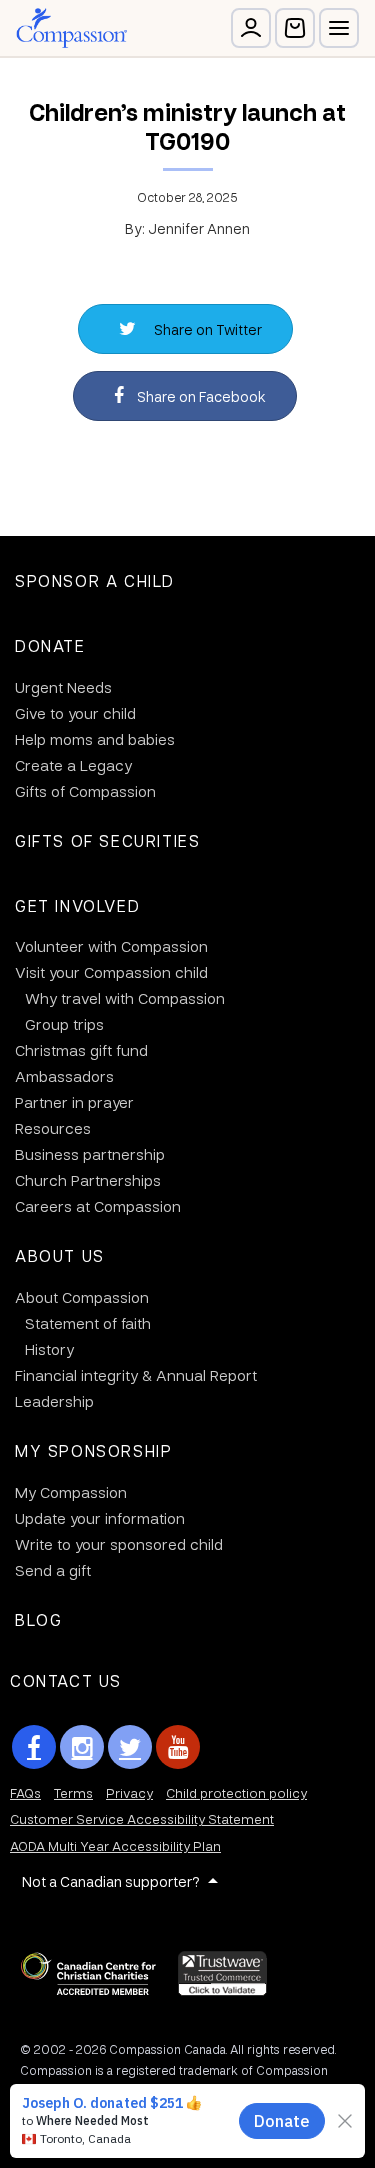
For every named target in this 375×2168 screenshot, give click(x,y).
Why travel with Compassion (125, 998)
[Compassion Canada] (71, 28)
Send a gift (53, 1570)
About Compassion (82, 1297)
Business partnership (90, 1154)
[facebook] (34, 1747)
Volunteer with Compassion (111, 946)
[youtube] (178, 1747)
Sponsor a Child (95, 580)
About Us (60, 1255)
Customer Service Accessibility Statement (142, 1818)
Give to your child (75, 713)
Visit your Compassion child (111, 972)
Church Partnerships (88, 1180)
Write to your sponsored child (119, 1544)
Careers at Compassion (98, 1206)
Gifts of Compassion (85, 791)
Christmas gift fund (81, 1050)
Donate (50, 645)
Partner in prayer (74, 1102)
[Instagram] (82, 1747)
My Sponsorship (93, 1450)
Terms (73, 1792)
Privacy (129, 1792)
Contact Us (66, 1680)
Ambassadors (64, 1076)
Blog (38, 1619)
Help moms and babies (95, 739)
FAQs (25, 1792)
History (49, 1349)
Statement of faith (88, 1323)
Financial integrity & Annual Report (136, 1375)
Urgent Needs (63, 687)
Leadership (54, 1401)
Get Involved (77, 905)
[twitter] (130, 1747)
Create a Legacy (73, 765)
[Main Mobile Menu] (339, 28)
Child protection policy (236, 1792)
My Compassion (71, 1492)
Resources (53, 1128)
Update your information (100, 1518)
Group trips (64, 1024)
